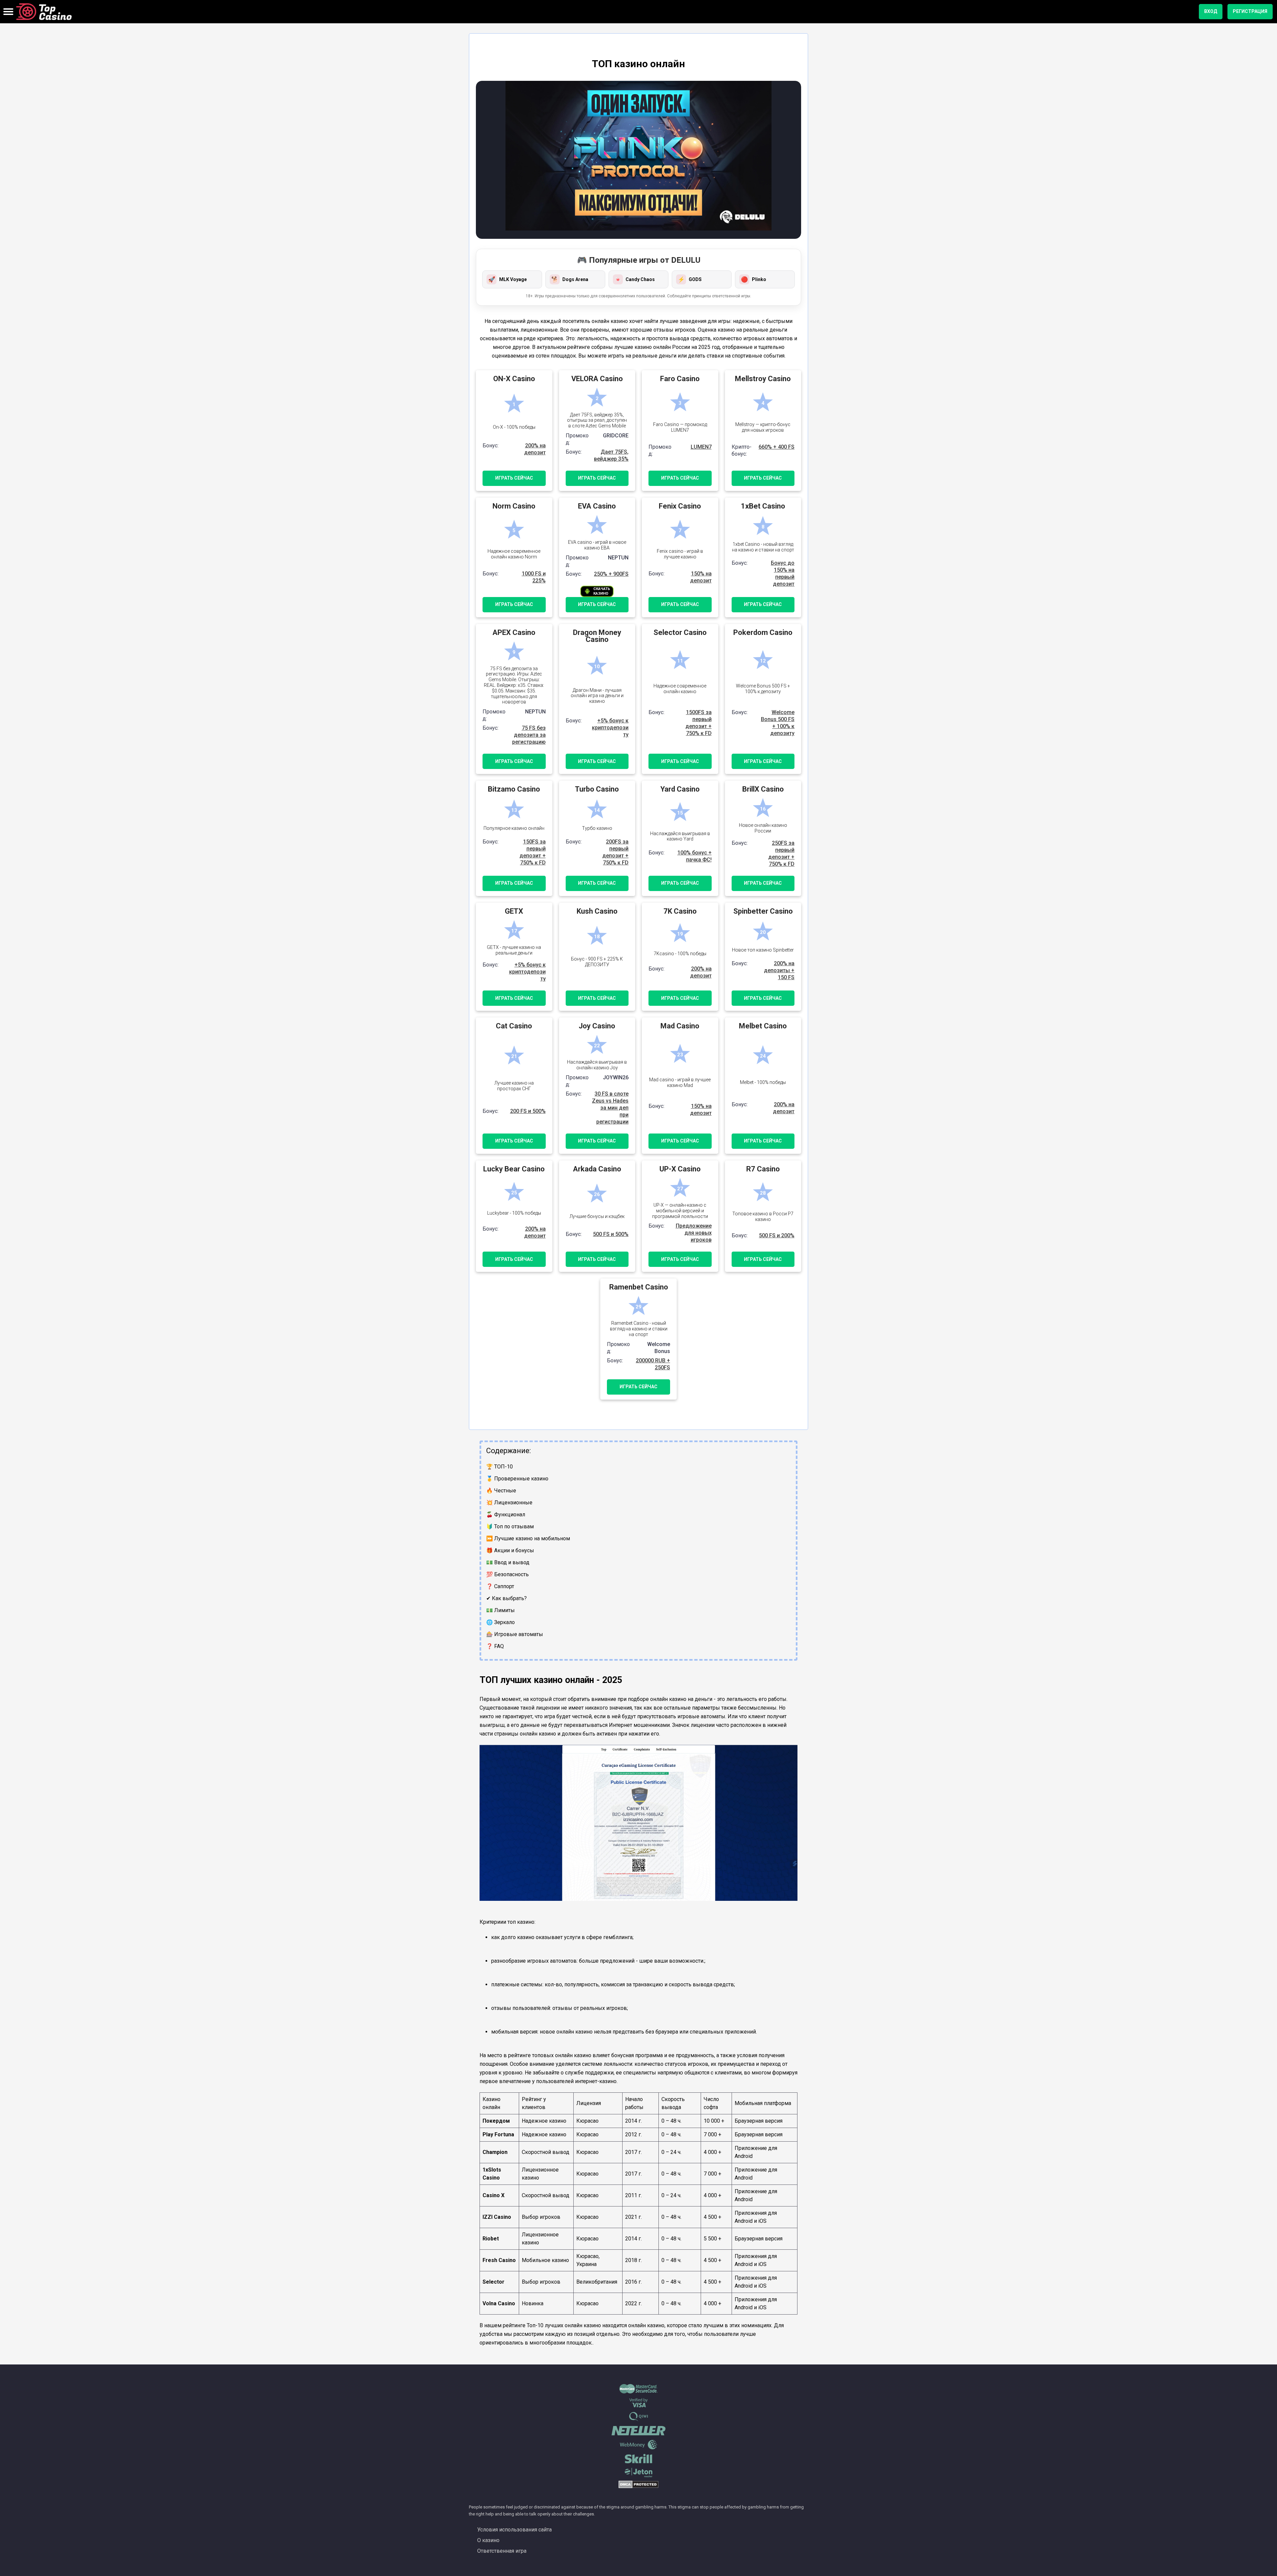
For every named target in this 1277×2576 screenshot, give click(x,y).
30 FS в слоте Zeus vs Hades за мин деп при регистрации (610, 1108)
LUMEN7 (701, 447)
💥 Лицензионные (509, 1503)
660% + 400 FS (777, 447)
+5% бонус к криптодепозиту (610, 728)
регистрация (1250, 11)
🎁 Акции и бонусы (510, 1550)
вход (1211, 11)
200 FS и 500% (528, 1111)
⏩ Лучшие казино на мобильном (528, 1538)
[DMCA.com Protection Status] (638, 2487)
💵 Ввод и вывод (508, 1562)
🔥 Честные (501, 1491)
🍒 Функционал (506, 1515)
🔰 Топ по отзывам (510, 1526)
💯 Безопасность (507, 1574)
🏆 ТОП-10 (499, 1467)
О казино (488, 2540)
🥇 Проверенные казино (517, 1479)
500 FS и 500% (611, 1234)
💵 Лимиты (500, 1610)
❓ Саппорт (500, 1586)
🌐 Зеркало (500, 1622)
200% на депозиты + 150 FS (779, 970)
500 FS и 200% (777, 1235)
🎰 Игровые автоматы (515, 1634)
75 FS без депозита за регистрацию (529, 735)
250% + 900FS (611, 574)
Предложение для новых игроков (694, 1233)
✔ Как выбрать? (506, 1598)
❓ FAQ (495, 1646)
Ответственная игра (502, 2551)
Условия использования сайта (514, 2530)
